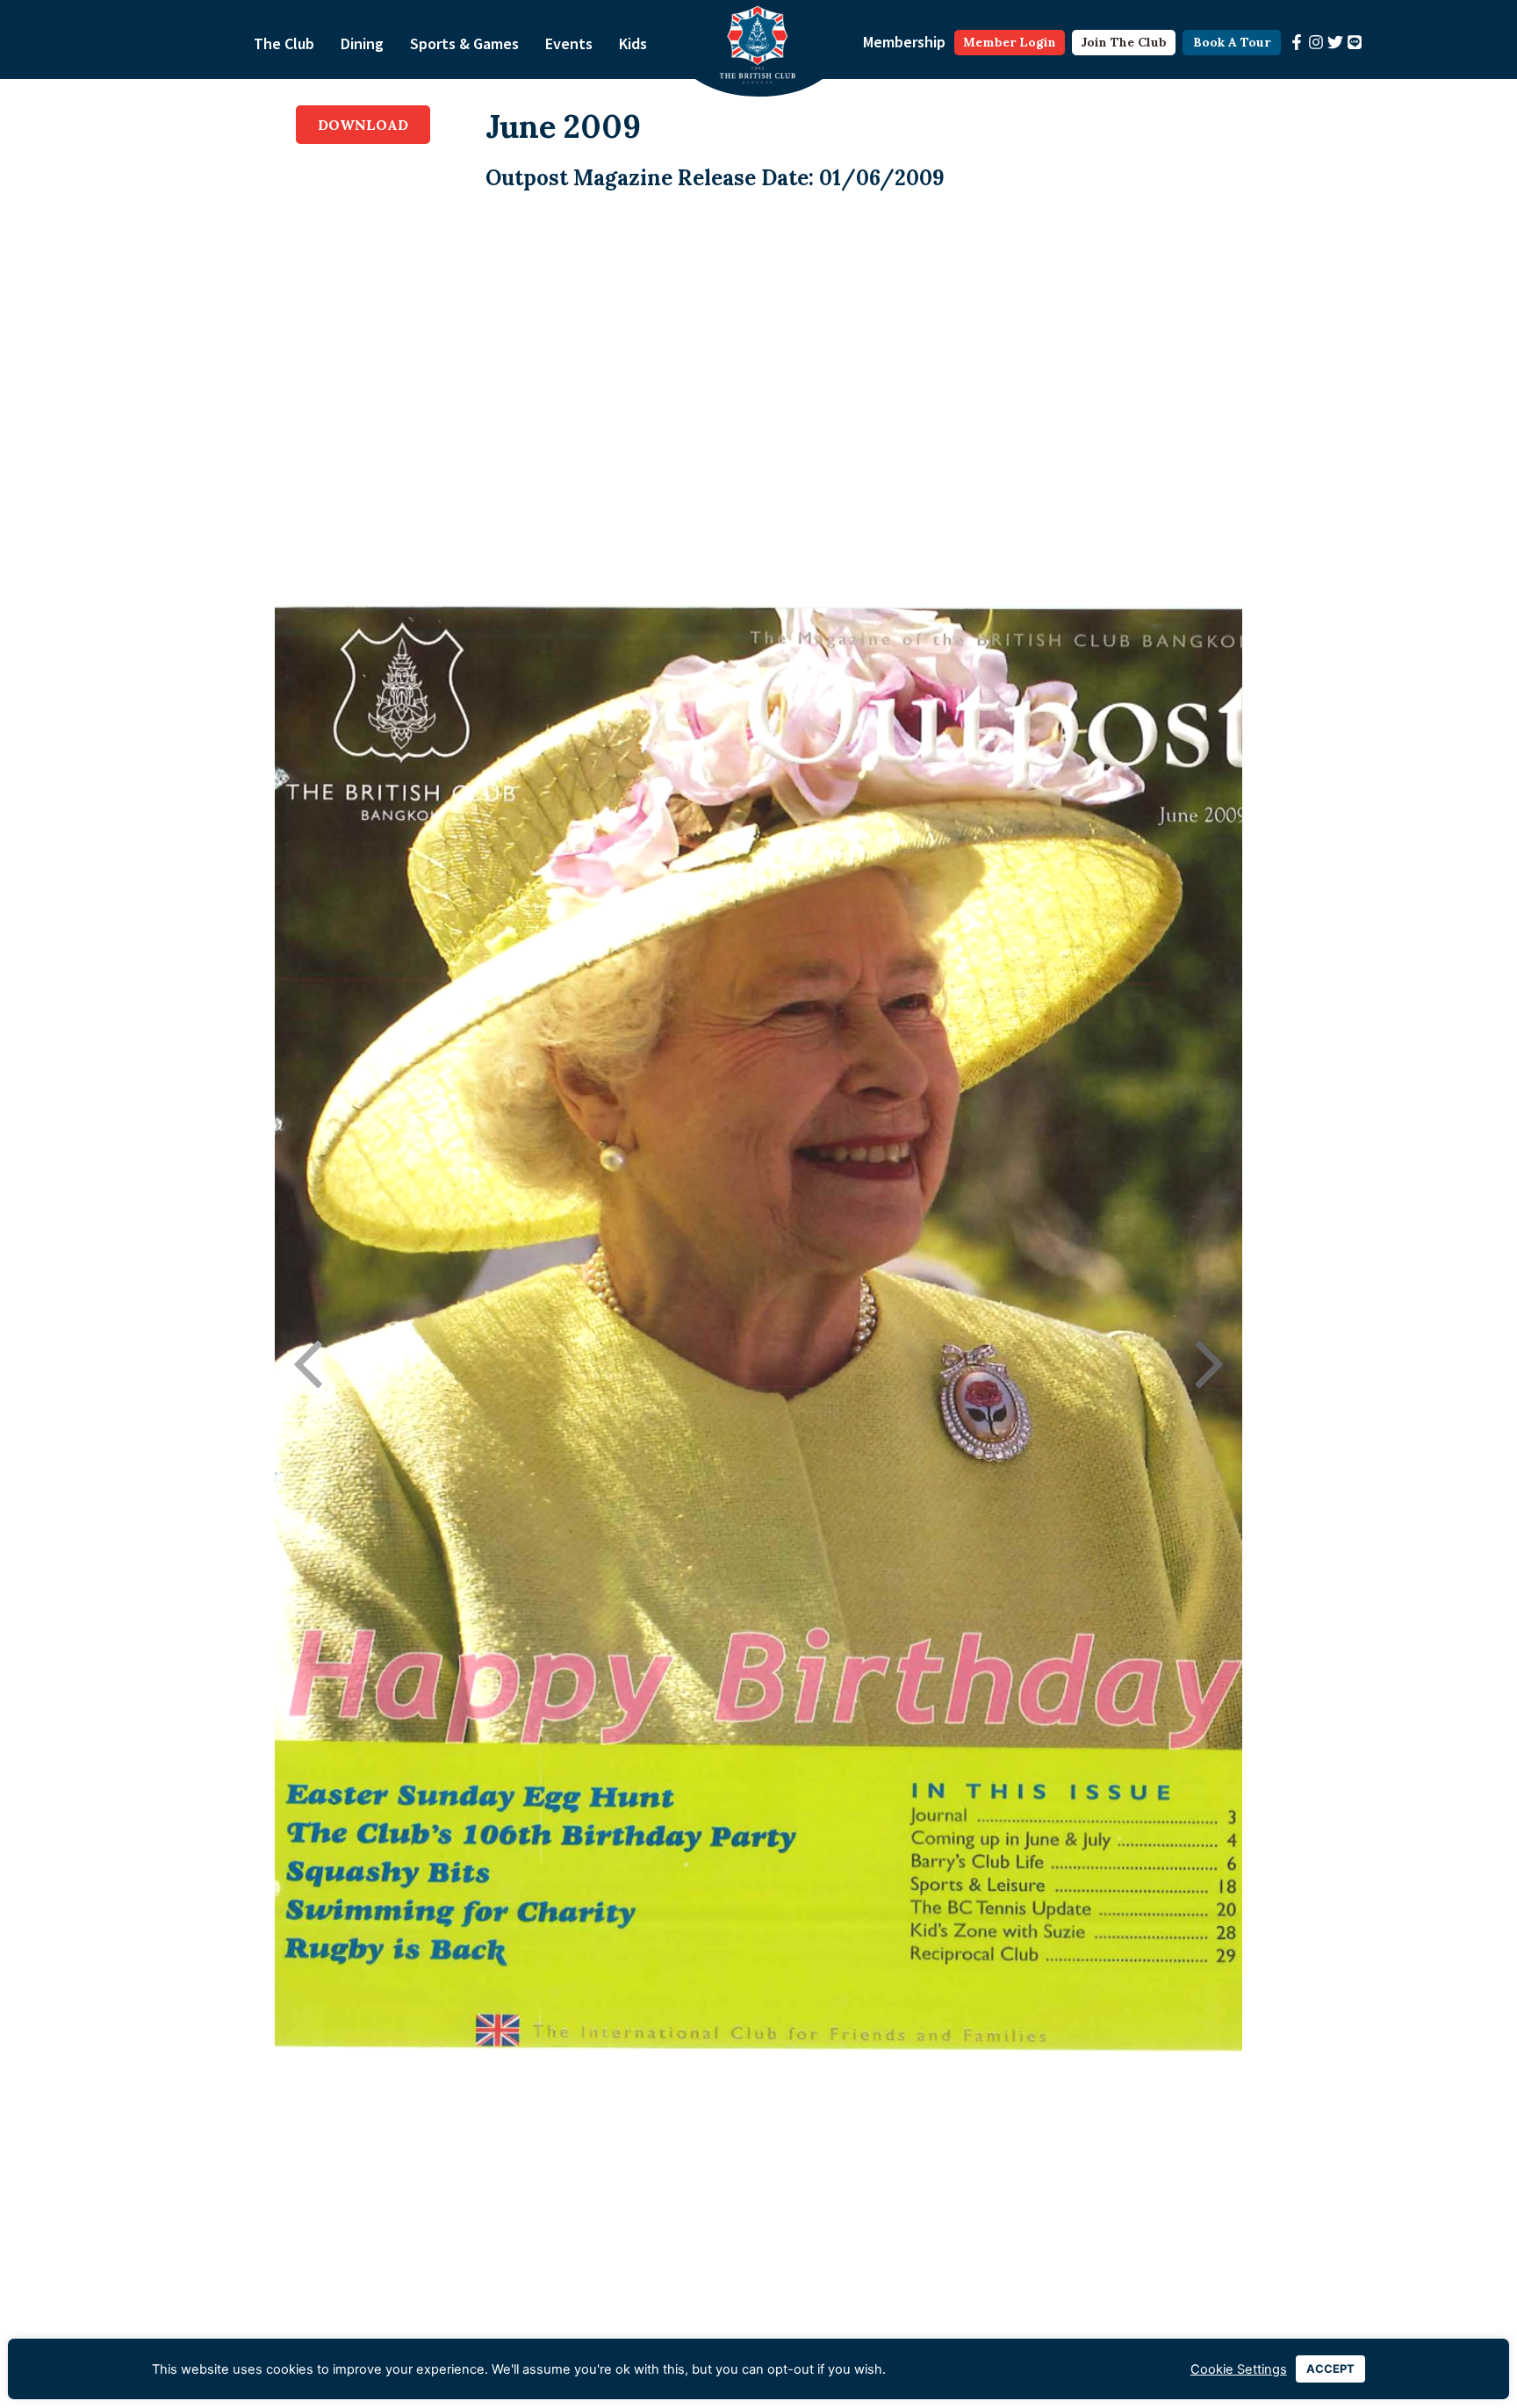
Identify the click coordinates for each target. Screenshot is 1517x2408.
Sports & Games (464, 43)
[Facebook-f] (1297, 42)
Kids (633, 43)
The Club (284, 43)
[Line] (1355, 42)
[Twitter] (1335, 42)
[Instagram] (1316, 42)
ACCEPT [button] (1330, 2368)
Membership (904, 42)
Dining (362, 43)
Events (569, 43)
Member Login (1010, 42)
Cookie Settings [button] (1239, 2369)
